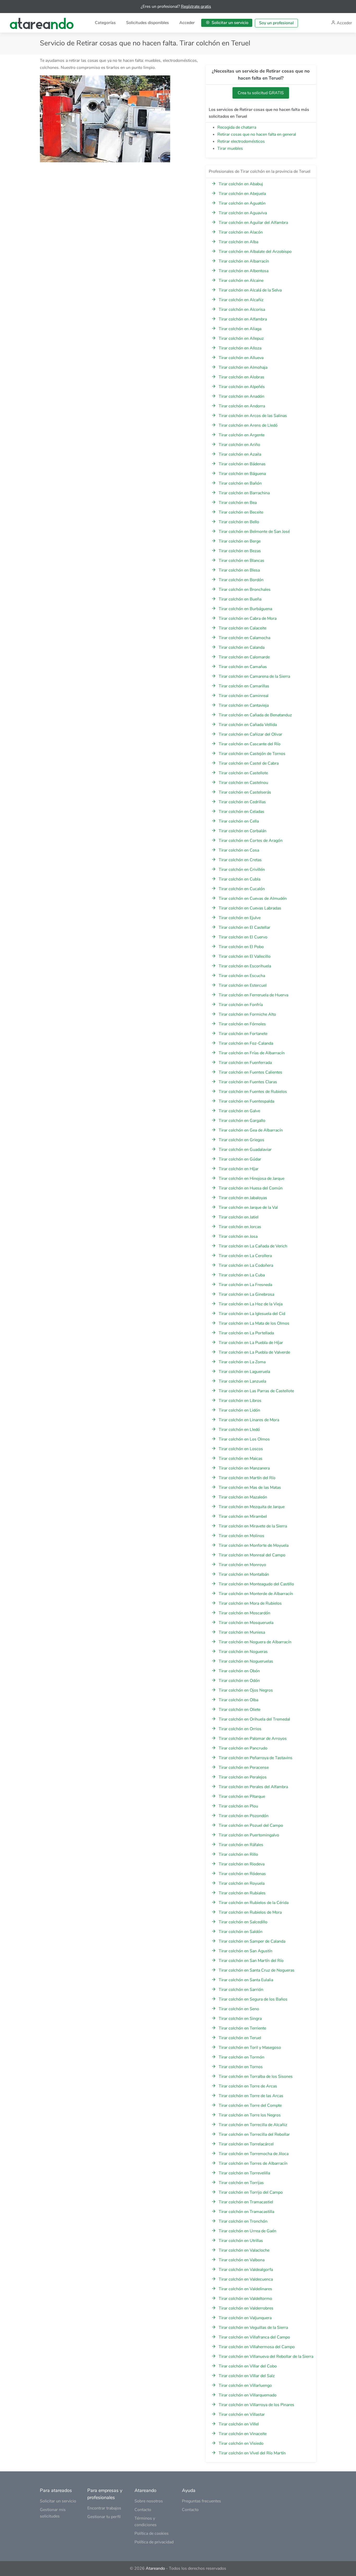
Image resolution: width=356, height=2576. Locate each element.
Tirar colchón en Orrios (240, 1729)
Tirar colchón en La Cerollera (245, 1256)
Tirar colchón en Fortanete (243, 1034)
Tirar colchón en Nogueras (243, 1652)
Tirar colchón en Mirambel (243, 1516)
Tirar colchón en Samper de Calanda (252, 1941)
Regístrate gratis (196, 7)
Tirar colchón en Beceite (241, 512)
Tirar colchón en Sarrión (241, 1990)
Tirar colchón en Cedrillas (242, 802)
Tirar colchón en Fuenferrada (245, 1063)
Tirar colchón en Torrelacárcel (246, 2144)
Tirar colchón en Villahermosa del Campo (257, 2347)
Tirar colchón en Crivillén (242, 870)
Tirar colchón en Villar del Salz (247, 2376)
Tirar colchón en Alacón (241, 232)
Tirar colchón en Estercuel (243, 985)
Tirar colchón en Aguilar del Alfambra (253, 223)
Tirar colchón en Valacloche (244, 2250)
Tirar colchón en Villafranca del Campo (254, 2337)
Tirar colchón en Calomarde (244, 657)
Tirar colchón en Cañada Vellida (248, 725)
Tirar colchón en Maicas (241, 1459)
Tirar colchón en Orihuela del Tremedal (254, 1719)
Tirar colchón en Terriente (242, 2028)
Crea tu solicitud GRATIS (261, 93)
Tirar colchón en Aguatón (242, 203)
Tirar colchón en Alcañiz (241, 300)
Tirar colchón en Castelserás (245, 792)
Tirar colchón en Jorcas (240, 1227)
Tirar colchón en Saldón (241, 1932)
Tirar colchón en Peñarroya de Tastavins (256, 1758)
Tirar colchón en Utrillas (241, 2241)
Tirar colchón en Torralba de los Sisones (256, 2077)
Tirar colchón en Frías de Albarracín (252, 1053)
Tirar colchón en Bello (239, 522)
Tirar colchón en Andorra (242, 406)
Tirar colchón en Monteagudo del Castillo (256, 1584)
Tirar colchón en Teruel (240, 2038)
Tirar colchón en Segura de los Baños (253, 1999)
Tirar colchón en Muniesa (242, 1632)
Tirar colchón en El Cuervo (243, 937)
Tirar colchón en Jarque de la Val (248, 1207)
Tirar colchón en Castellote (243, 773)
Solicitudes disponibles (148, 23)
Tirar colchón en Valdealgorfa (246, 2270)
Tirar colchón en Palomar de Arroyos (253, 1739)
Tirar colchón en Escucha (242, 976)
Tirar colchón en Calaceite (243, 628)
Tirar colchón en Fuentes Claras (248, 1082)
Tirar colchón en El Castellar (244, 927)
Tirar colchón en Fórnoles (242, 1024)
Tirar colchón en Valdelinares (245, 2289)
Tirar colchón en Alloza (240, 348)
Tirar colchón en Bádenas (242, 464)
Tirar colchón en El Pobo (241, 947)
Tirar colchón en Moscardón (244, 1613)
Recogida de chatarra (237, 127)
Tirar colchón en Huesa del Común (251, 1188)
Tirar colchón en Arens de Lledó (248, 425)
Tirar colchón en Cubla (240, 879)
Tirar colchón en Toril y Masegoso (250, 2048)
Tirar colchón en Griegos (241, 1140)
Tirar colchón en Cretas (240, 860)
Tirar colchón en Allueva (241, 358)
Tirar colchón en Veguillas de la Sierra (253, 2328)
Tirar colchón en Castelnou (243, 783)
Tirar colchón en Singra (240, 2019)
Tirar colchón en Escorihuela (245, 966)
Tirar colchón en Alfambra (243, 319)
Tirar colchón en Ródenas (242, 1874)
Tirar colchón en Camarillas (244, 686)
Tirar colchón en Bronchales (245, 590)
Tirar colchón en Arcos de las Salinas (253, 416)
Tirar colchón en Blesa (239, 570)
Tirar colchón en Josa (238, 1236)
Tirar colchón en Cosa (239, 850)
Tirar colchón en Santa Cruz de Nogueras (257, 1970)
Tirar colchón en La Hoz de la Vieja (251, 1304)
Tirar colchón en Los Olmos (244, 1439)
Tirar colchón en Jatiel (239, 1217)
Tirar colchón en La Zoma (242, 1362)
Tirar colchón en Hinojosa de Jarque (251, 1179)
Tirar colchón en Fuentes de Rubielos (253, 1092)
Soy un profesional (276, 23)
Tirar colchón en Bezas (240, 551)
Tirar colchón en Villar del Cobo (248, 2366)
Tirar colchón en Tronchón (243, 2221)
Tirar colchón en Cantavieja (244, 705)
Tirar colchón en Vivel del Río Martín (252, 2453)
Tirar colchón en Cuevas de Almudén (253, 899)
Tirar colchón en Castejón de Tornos (252, 754)
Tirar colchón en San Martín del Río (251, 1961)
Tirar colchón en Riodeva (242, 1864)
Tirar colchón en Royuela (242, 1883)
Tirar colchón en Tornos (241, 2067)
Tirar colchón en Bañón (240, 483)
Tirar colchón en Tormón (241, 2057)
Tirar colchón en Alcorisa (242, 310)
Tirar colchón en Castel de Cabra (249, 763)
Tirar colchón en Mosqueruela (246, 1623)
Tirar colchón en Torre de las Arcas (251, 2096)
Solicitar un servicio (229, 23)
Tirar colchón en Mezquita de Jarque (252, 1507)
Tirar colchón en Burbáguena (245, 609)
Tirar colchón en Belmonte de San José (254, 532)
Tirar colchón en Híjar (239, 1169)
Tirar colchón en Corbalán (243, 831)
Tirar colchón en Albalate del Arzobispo (255, 252)
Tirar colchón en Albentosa (244, 271)
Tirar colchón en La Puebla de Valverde (254, 1352)
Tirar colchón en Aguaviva (243, 213)
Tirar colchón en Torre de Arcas (248, 2086)
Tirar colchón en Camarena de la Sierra (254, 676)
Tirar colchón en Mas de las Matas (250, 1488)
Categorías (105, 23)
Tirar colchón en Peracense (244, 1768)
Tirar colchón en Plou (238, 1806)
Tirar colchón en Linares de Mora (249, 1420)
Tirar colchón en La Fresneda (245, 1285)
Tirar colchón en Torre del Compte (250, 2105)
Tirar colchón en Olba (238, 1700)
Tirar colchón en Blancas (241, 561)
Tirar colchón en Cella (239, 821)
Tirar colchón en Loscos (241, 1449)
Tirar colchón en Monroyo (242, 1565)
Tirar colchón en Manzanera (244, 1468)
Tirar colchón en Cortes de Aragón (251, 841)
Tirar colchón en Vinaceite (243, 2434)
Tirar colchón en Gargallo (242, 1121)
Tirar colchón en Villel (239, 2424)
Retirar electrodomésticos (241, 141)
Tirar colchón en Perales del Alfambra (253, 1787)
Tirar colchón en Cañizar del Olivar (250, 734)
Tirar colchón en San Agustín (245, 1951)
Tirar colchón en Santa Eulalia (246, 1980)
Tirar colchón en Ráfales (241, 1845)
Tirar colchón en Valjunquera (245, 2318)
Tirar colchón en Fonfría (241, 1005)
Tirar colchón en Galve (239, 1111)
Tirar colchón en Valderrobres (246, 2308)
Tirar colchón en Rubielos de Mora (250, 1912)
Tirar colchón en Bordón (241, 580)
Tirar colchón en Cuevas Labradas (250, 908)
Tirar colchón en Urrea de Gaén (247, 2231)
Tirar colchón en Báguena (242, 474)
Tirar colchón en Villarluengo (245, 2385)
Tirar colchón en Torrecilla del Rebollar (254, 2134)
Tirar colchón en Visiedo (241, 2443)
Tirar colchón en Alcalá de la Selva (250, 290)
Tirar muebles (230, 148)
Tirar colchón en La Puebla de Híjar (251, 1343)
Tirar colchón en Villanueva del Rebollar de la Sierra (266, 2357)
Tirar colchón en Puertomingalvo (249, 1835)
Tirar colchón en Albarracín (244, 261)
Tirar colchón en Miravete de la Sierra (253, 1526)
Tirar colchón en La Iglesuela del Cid (252, 1314)
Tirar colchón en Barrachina (244, 493)
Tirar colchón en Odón (239, 1681)
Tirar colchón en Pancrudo (243, 1748)
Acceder (187, 23)
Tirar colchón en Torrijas (241, 2183)
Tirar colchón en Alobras (241, 377)
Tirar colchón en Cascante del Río (250, 744)
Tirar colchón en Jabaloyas (243, 1198)
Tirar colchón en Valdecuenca (246, 2279)
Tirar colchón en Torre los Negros (250, 2115)
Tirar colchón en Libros (240, 1401)
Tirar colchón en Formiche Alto (247, 1014)
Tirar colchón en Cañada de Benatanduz (255, 715)
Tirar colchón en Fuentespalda (246, 1101)
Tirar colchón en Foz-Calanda (246, 1043)
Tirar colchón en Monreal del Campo (252, 1555)
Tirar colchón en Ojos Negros (246, 1690)
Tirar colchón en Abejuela (242, 194)
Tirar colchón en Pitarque (242, 1796)
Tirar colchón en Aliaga (240, 329)
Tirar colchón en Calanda (242, 647)
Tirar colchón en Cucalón (242, 889)
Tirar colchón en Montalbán (244, 1574)
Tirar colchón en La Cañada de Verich (253, 1246)
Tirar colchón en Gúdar (240, 1159)
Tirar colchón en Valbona (242, 2260)
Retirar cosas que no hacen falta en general (257, 134)
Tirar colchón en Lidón (239, 1410)
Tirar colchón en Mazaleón (243, 1497)
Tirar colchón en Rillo (238, 1854)
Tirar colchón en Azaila (240, 454)
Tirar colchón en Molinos (241, 1536)
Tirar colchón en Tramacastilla (246, 2212)
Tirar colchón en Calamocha (244, 638)
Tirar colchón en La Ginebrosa (246, 1294)
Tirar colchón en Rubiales (242, 1893)
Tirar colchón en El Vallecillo (245, 956)
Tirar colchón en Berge (240, 541)
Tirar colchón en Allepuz (241, 338)
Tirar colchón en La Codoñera (246, 1265)
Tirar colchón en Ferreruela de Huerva (253, 995)
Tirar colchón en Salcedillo (243, 1922)
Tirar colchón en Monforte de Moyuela (254, 1545)
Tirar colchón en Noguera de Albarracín (255, 1642)
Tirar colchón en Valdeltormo (245, 2299)
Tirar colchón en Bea (238, 503)
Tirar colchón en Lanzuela (242, 1381)
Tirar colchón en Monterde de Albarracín (256, 1594)
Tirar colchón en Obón (239, 1671)
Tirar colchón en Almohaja (243, 367)
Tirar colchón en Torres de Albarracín (253, 2163)
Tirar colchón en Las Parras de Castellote (256, 1391)
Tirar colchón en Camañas (243, 667)
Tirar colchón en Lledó (239, 1430)
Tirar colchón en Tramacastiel (246, 2202)
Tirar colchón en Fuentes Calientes (250, 1072)
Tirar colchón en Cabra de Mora (248, 618)
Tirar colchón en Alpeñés (242, 387)
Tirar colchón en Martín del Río (247, 1478)
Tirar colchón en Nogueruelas (246, 1661)
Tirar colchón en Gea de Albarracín (251, 1130)
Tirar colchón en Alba (238, 242)
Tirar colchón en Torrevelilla (244, 2173)
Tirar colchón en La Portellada (246, 1333)
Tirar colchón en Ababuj (241, 184)
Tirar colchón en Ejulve (240, 918)
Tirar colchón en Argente (242, 435)
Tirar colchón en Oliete (240, 1710)
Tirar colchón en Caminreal (244, 696)
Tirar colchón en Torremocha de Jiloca (254, 2154)
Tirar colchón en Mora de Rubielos (250, 1603)
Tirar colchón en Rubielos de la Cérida (254, 1903)
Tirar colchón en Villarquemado (248, 2395)
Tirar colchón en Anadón (241, 396)
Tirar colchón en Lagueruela (244, 1372)
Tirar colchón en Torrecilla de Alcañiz (253, 2125)
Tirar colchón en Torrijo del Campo (251, 2192)
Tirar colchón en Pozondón (244, 1816)
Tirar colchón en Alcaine (241, 281)
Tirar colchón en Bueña (240, 599)
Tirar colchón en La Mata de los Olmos (254, 1323)
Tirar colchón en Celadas (241, 812)
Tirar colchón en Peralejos (243, 1777)
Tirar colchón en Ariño (239, 445)
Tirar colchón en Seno (239, 2009)
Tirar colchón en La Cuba (242, 1275)
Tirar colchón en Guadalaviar (245, 1150)
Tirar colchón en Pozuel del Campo (251, 1825)
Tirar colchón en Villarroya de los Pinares (256, 2405)
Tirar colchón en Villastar (242, 2414)
